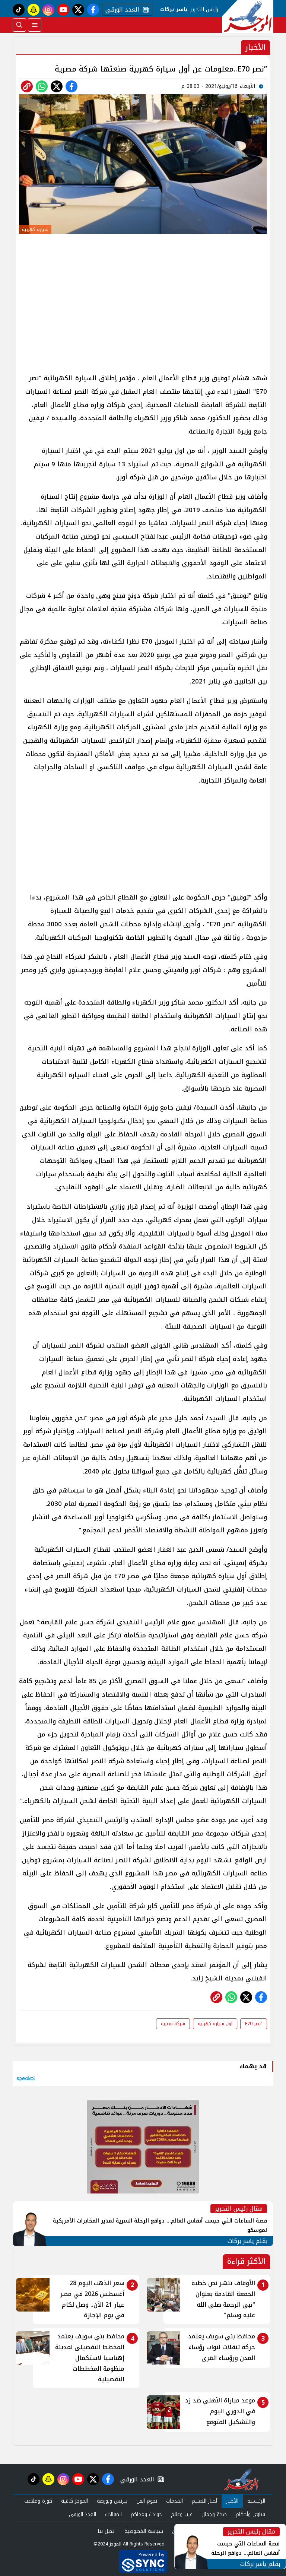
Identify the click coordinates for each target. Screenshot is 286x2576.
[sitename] (241, 2479)
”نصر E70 (254, 2024)
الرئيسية (256, 2501)
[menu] (35, 25)
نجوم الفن (147, 2501)
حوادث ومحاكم (146, 2514)
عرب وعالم (182, 2514)
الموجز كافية (74, 2501)
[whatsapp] (27, 86)
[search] (19, 25)
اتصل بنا (107, 2531)
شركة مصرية (173, 2024)
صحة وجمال (214, 2514)
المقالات (113, 2514)
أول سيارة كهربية (215, 2024)
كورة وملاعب (38, 2501)
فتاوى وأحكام (250, 2514)
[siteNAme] (248, 16)
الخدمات (174, 2501)
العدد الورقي (121, 10)
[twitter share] (57, 86)
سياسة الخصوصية (144, 2531)
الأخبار (232, 2501)
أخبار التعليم (204, 2501)
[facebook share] (71, 86)
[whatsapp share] (42, 86)
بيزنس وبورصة (112, 2501)
